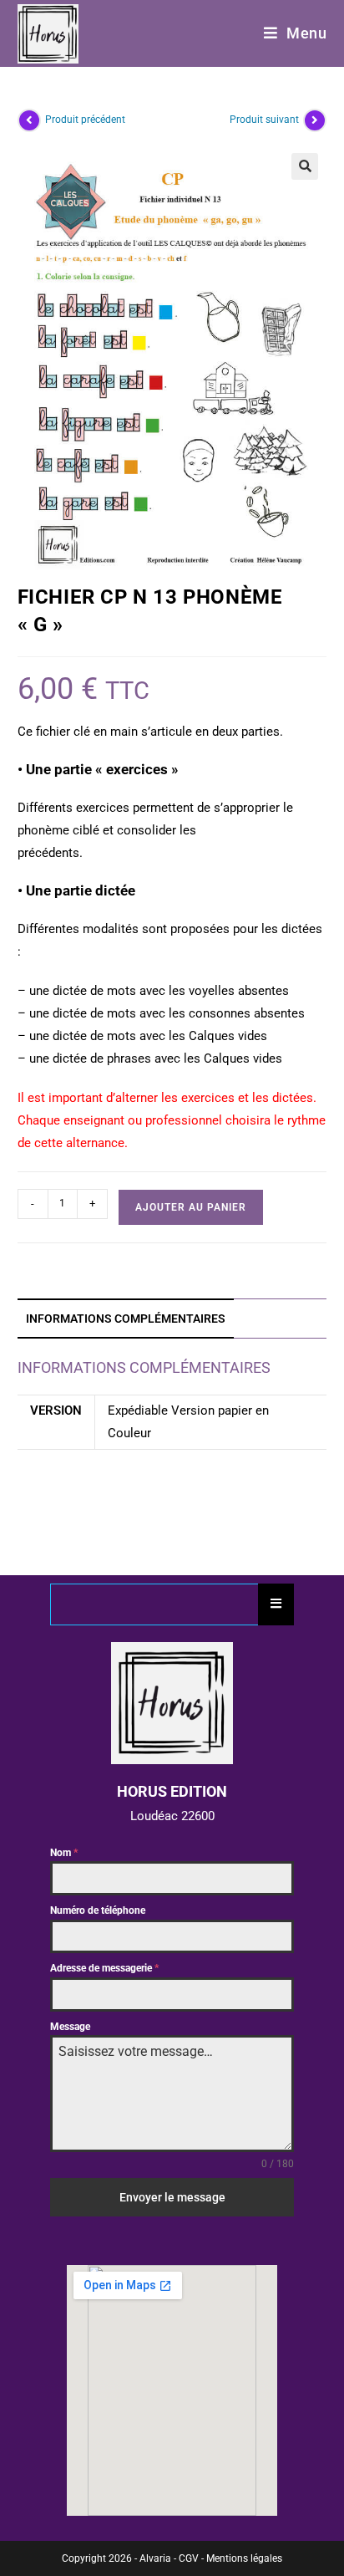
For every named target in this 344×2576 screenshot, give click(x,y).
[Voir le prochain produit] (315, 120)
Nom (64, 1853)
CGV (189, 2558)
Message (70, 2027)
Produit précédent (85, 120)
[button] (305, 166)
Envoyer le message (172, 2197)
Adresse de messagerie (104, 1968)
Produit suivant (264, 120)
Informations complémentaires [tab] (126, 1319)
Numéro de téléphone (98, 1910)
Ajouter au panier (191, 1207)
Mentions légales (244, 2558)
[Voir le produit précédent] (29, 120)
